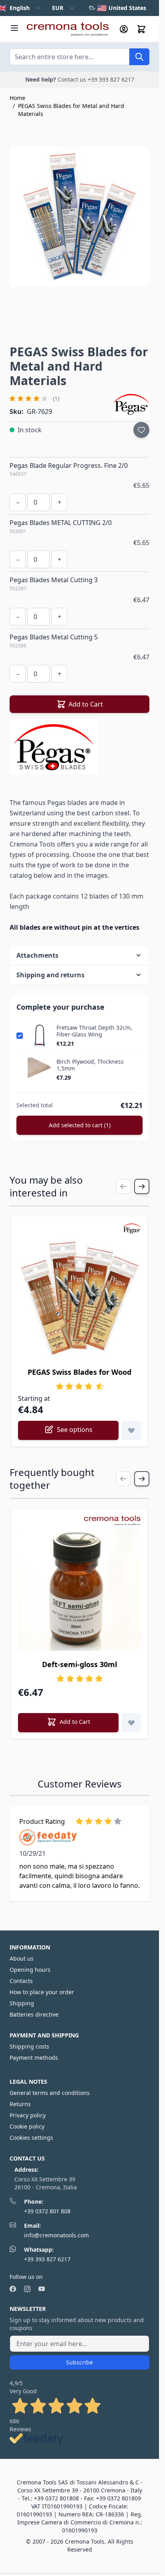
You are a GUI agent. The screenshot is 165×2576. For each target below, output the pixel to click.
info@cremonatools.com (56, 2235)
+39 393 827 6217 (47, 2259)
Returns (20, 2104)
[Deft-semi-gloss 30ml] (79, 1589)
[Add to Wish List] (141, 430)
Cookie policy (27, 2126)
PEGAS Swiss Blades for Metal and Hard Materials (71, 110)
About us (22, 1958)
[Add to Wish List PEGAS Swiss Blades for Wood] (131, 1430)
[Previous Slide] (123, 1186)
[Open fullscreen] (79, 217)
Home (17, 98)
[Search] (139, 57)
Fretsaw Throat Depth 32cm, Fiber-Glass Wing (94, 1031)
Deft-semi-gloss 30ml (79, 1664)
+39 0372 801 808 (47, 2211)
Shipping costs (29, 2046)
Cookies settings (31, 2138)
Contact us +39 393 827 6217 (96, 79)
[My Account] (124, 29)
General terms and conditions (50, 2093)
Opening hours (30, 1970)
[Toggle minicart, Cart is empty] (141, 29)
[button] (58, 399)
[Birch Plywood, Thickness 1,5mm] (40, 1070)
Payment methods (34, 2058)
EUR (58, 8)
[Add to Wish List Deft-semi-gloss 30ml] (131, 1723)
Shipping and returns (50, 975)
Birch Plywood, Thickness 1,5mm (90, 1065)
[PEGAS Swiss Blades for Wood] (79, 1297)
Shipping (22, 2003)
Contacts (21, 1981)
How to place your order (42, 1992)
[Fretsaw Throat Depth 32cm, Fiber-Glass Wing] (40, 1036)
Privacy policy (28, 2115)
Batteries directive (34, 2014)
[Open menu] (14, 28)
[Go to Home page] (67, 29)
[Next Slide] (142, 1186)
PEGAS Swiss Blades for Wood (79, 1372)
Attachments (37, 955)
